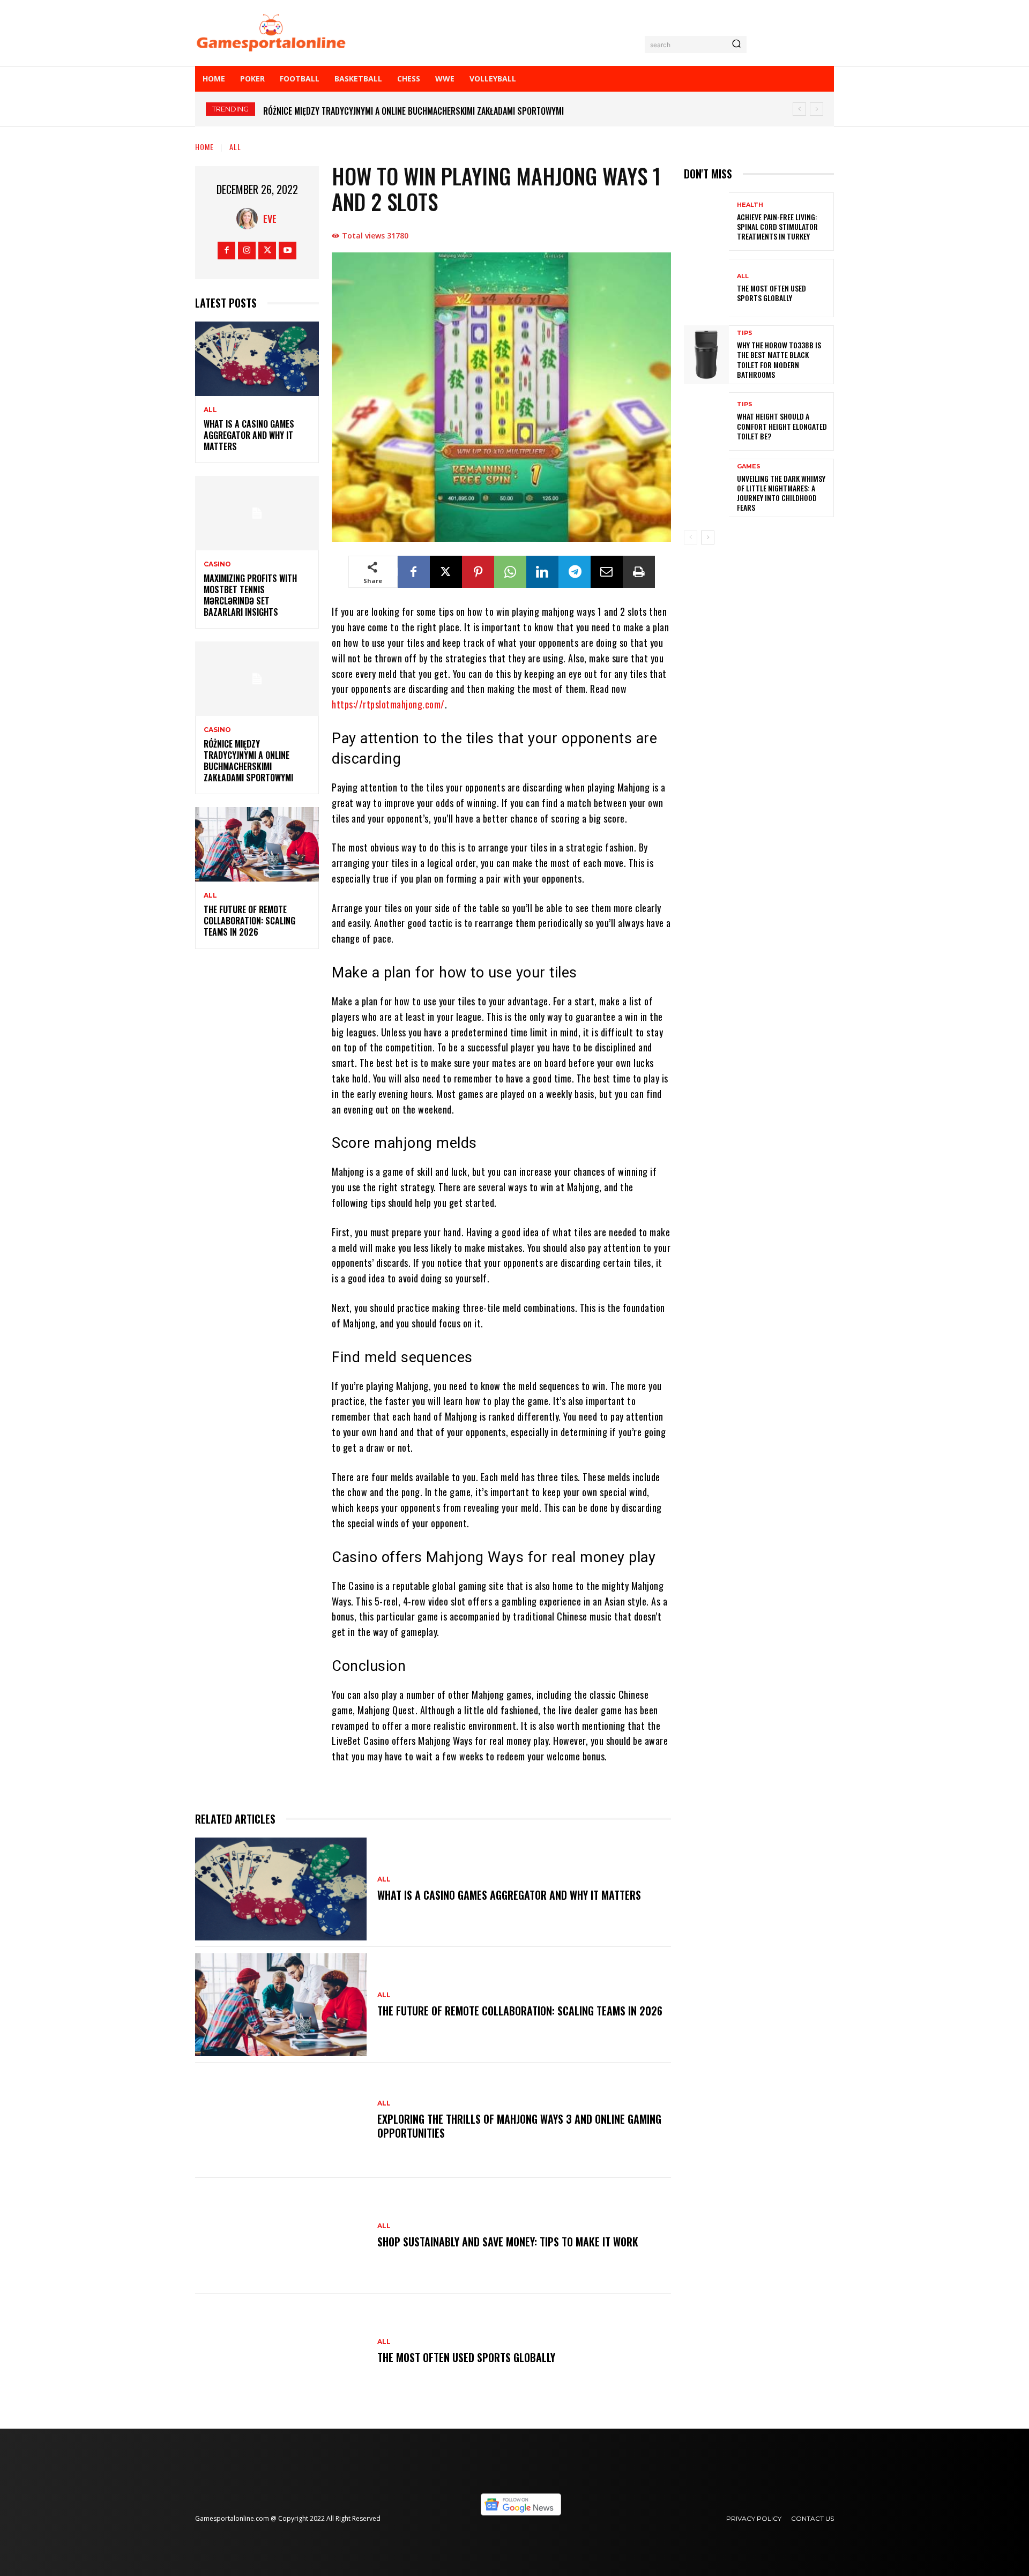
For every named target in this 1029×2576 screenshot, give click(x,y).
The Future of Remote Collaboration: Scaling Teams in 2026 (378, 111)
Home (204, 147)
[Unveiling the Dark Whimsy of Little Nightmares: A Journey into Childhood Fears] (706, 488)
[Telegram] (575, 572)
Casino (217, 564)
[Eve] (250, 219)
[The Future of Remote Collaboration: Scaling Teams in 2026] (257, 844)
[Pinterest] (478, 572)
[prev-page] (691, 537)
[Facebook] (226, 251)
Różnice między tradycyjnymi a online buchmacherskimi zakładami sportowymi (248, 760)
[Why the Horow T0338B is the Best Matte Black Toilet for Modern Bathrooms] (706, 354)
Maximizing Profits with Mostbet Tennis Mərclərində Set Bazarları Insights (250, 595)
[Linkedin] (542, 572)
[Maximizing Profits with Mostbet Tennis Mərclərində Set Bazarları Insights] (257, 513)
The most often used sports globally (466, 2357)
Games (749, 466)
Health (750, 205)
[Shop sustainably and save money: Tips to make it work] (281, 2236)
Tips (745, 333)
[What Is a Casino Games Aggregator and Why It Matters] (257, 359)
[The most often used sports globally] (281, 2351)
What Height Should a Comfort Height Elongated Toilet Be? (782, 426)
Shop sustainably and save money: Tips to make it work (508, 2242)
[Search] (736, 44)
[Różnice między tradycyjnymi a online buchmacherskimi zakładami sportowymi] (257, 679)
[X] (267, 251)
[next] (817, 109)
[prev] (799, 109)
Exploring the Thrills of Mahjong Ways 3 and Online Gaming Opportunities (519, 2126)
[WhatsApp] (510, 572)
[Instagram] (247, 251)
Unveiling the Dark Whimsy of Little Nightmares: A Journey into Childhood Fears (781, 493)
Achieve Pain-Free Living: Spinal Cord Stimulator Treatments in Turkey (777, 226)
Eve (270, 219)
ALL (235, 147)
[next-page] (708, 537)
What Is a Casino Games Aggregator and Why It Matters (249, 435)
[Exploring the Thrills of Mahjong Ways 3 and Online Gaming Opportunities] (281, 2120)
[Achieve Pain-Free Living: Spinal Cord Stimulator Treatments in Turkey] (706, 222)
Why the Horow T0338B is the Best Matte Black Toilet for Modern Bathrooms (779, 360)
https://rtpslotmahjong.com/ (388, 704)
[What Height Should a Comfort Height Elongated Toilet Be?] (706, 421)
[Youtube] (288, 251)
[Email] (607, 572)
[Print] (639, 572)
